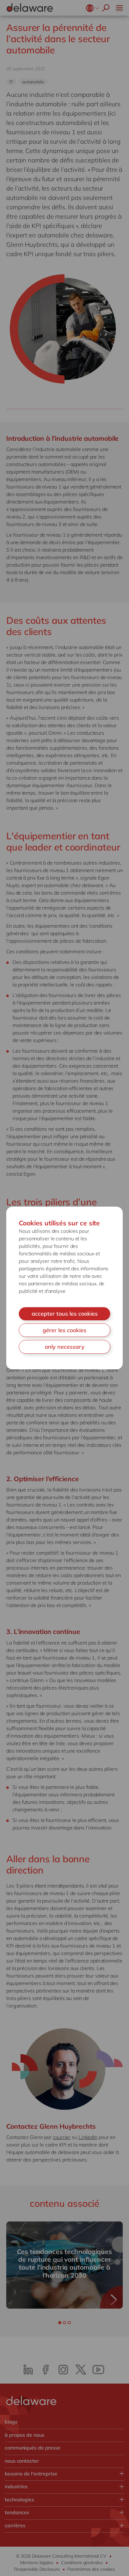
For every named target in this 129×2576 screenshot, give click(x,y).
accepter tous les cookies (65, 1314)
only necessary (65, 1347)
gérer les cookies (64, 1330)
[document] (64, 1288)
